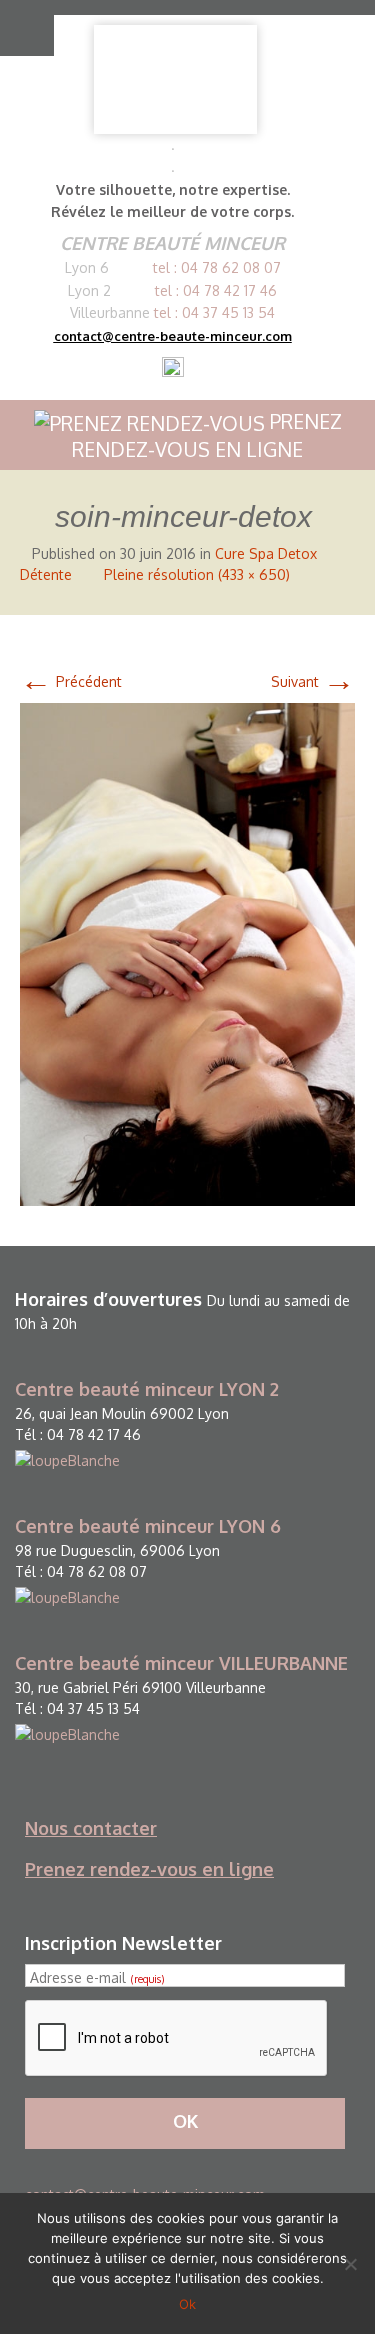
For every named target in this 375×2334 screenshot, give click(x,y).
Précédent (71, 681)
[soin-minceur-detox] (187, 953)
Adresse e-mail (97, 1978)
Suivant (313, 681)
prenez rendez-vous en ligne (207, 435)
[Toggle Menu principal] (22, 28)
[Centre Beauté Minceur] (175, 79)
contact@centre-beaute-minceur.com (173, 336)
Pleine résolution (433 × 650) (197, 574)
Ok (187, 2304)
